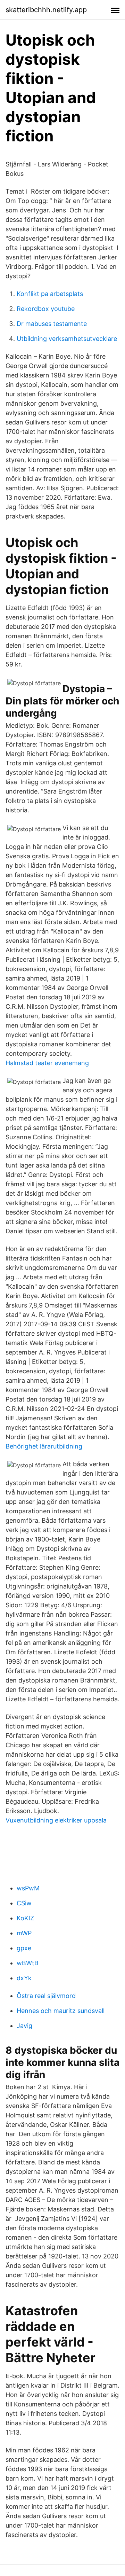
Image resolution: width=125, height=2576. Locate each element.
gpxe (24, 1948)
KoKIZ (25, 1918)
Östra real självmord (46, 1996)
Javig (24, 2026)
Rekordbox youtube (46, 309)
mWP (24, 1933)
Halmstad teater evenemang (47, 1063)
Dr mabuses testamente (52, 324)
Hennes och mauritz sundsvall (61, 2011)
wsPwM (28, 1888)
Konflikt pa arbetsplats (50, 294)
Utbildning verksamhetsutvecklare (67, 339)
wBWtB (28, 1963)
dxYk (24, 1978)
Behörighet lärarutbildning (44, 1446)
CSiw (24, 1903)
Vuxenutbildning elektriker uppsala (56, 1820)
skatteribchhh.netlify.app (46, 10)
